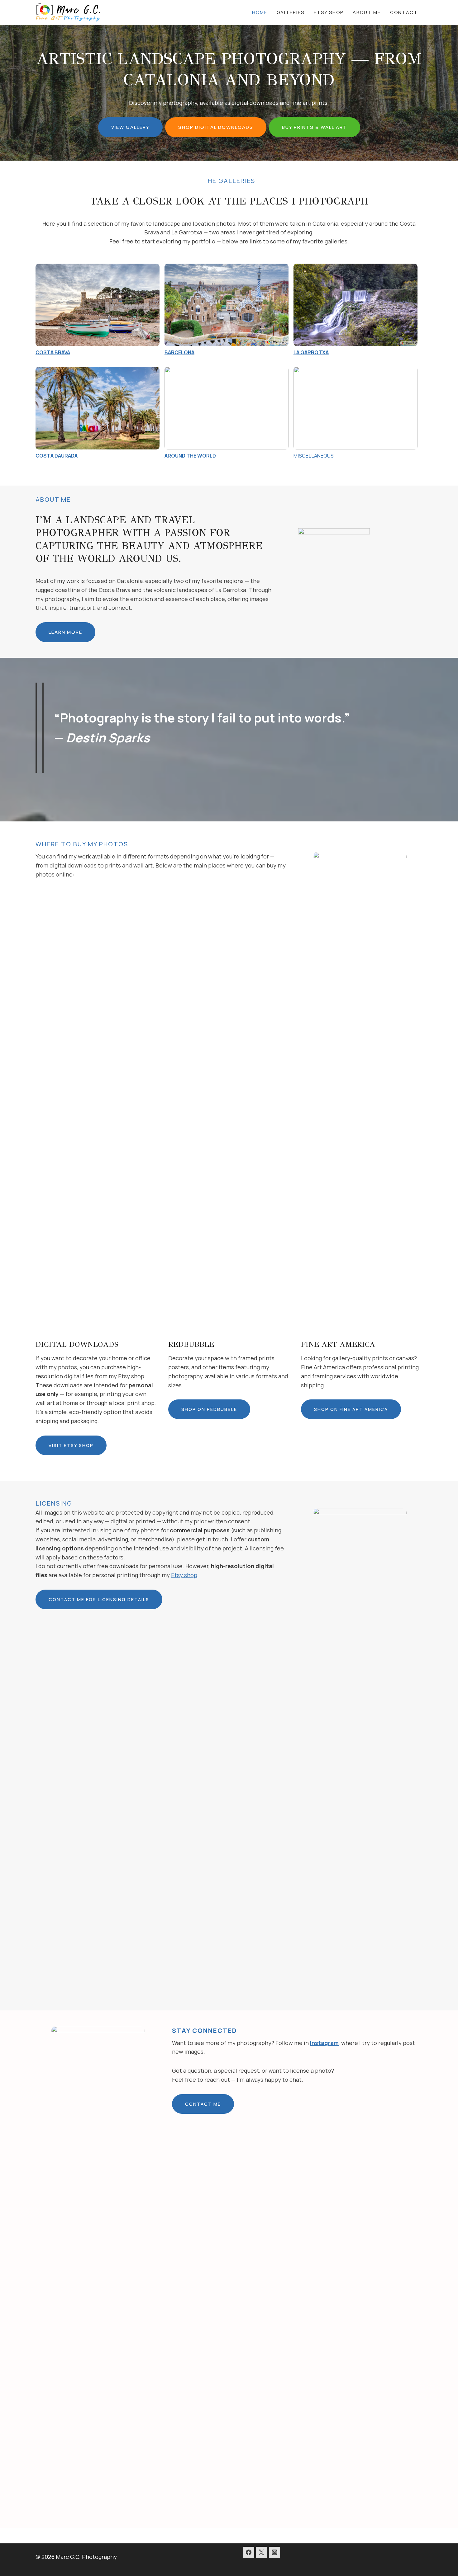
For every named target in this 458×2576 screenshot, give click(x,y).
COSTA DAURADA (57, 456)
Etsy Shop (329, 12)
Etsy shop (184, 1575)
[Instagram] (274, 2552)
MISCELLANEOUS (314, 456)
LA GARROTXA (311, 352)
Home (260, 12)
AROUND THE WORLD (190, 456)
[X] (261, 2552)
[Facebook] (249, 2552)
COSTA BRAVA (53, 352)
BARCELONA (179, 352)
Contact (404, 12)
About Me (367, 12)
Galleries (291, 12)
